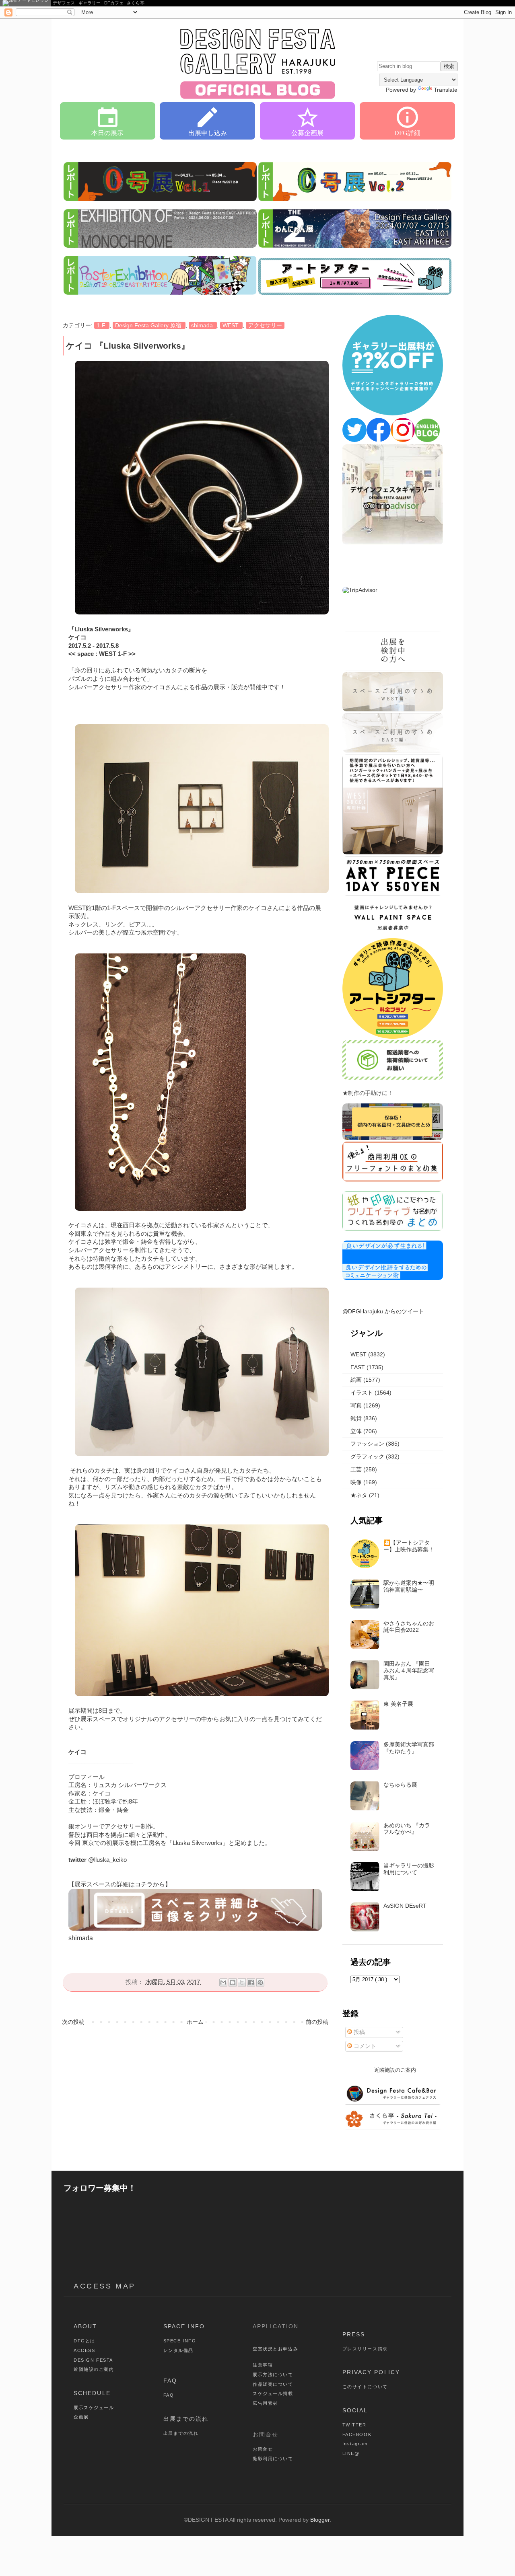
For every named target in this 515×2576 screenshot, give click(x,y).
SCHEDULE (92, 2393)
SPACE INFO (184, 2326)
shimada (203, 325)
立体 (356, 1431)
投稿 (358, 2032)
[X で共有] (242, 1982)
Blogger (320, 2520)
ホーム (195, 2022)
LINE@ (351, 2453)
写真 (356, 1405)
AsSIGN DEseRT (405, 1906)
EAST (358, 1367)
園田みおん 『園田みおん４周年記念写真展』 (409, 1670)
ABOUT (85, 2326)
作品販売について (273, 2384)
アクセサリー (265, 325)
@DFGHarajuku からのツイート (383, 1311)
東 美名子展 (398, 1704)
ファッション (367, 1444)
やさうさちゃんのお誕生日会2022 (409, 1627)
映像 (356, 1482)
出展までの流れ (186, 2419)
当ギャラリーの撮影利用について (409, 1869)
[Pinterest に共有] (260, 1982)
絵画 (356, 1380)
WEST (231, 325)
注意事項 (263, 2365)
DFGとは (84, 2341)
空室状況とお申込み (275, 2349)
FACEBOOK (357, 2434)
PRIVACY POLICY (371, 2372)
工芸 (356, 1469)
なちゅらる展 (400, 1785)
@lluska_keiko (107, 1860)
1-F (102, 325)
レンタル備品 (178, 2350)
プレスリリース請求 (365, 2349)
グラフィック (367, 1456)
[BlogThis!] (233, 1982)
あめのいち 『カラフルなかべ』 (407, 1829)
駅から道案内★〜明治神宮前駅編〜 (409, 1586)
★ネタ (359, 1495)
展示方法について (273, 2375)
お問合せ (263, 2449)
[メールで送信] (223, 1982)
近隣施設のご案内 (94, 2369)
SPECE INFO (180, 2341)
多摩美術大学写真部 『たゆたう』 (409, 1748)
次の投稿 (73, 2022)
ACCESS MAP (105, 2286)
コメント (364, 2046)
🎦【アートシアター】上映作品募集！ (409, 1546)
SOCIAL (355, 2410)
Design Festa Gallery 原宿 (149, 325)
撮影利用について (273, 2459)
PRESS (354, 2334)
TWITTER (354, 2425)
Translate (446, 90)
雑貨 (356, 1418)
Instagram (355, 2444)
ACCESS (84, 2350)
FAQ (170, 2381)
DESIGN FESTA (93, 2360)
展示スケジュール (94, 2408)
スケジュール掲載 (273, 2393)
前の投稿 (317, 2022)
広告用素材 (265, 2403)
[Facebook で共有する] (251, 1982)
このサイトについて (365, 2387)
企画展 (81, 2417)
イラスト (362, 1393)
